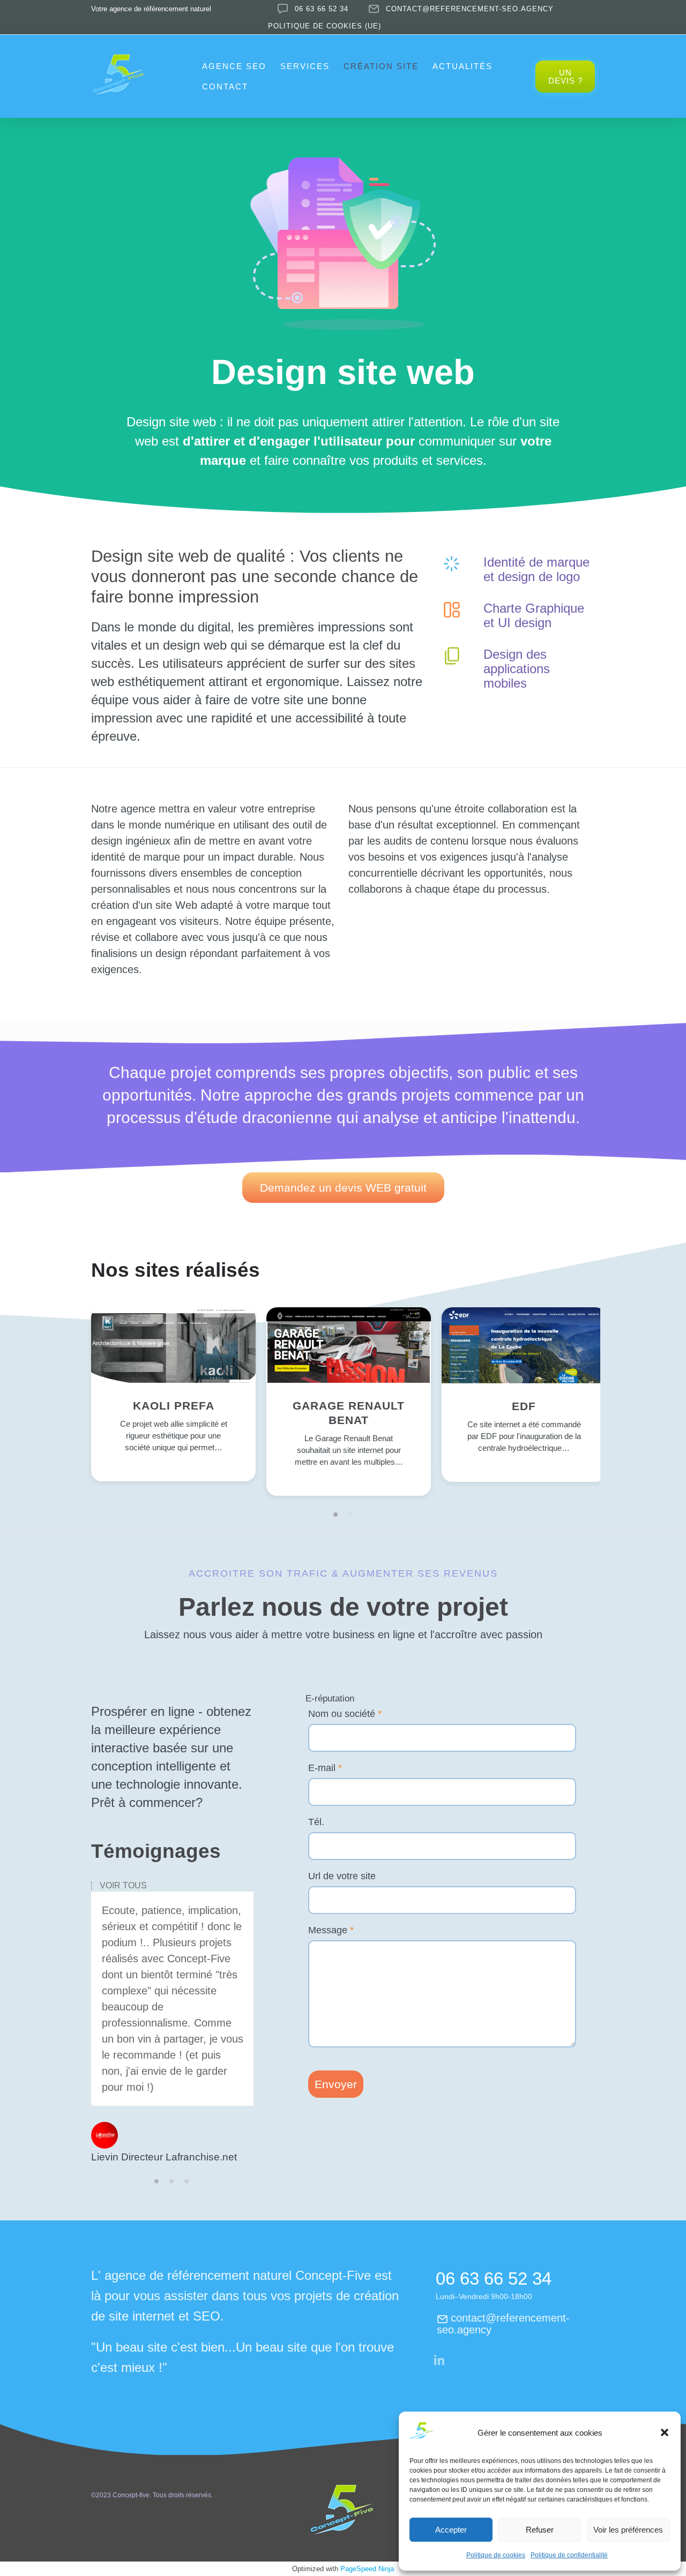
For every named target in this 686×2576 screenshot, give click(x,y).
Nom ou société (345, 1714)
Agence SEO (234, 66)
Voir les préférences (628, 2530)
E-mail (325, 1768)
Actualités (463, 66)
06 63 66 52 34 (322, 9)
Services (305, 66)
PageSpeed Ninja (367, 2569)
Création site (381, 66)
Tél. (316, 1822)
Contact (225, 86)
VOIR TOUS (123, 1886)
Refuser (540, 2530)
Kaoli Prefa (174, 1406)
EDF (524, 1406)
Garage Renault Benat (349, 1413)
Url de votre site (342, 1876)
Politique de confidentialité (569, 2555)
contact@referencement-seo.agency (470, 9)
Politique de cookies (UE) (325, 26)
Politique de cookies (496, 2555)
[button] (665, 2432)
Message (331, 1930)
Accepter (451, 2530)
